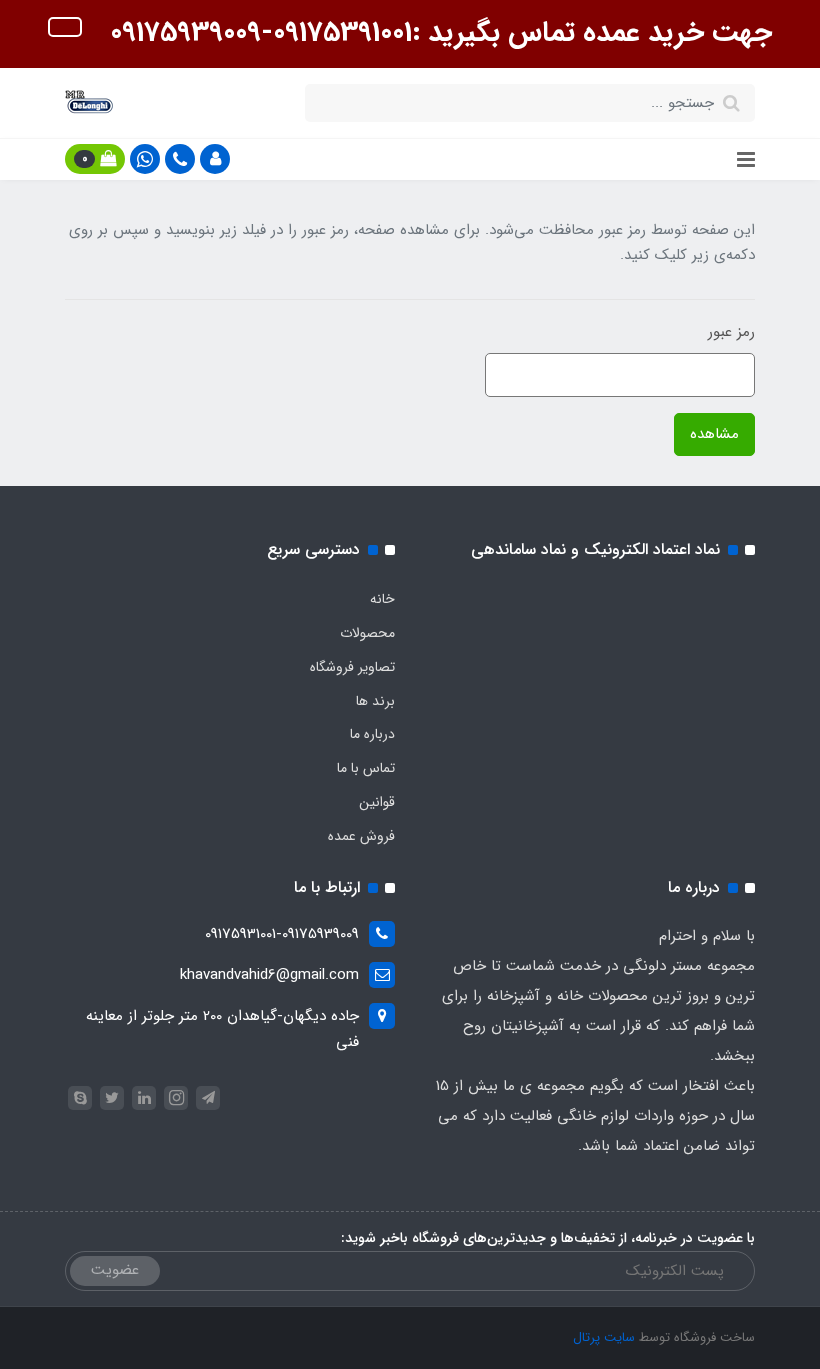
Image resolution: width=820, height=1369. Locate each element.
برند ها (375, 701)
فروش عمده (361, 836)
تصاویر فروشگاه (352, 667)
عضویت (115, 1270)
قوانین (377, 802)
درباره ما (372, 734)
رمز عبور (731, 332)
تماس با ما (366, 768)
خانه (382, 599)
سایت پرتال (604, 1337)
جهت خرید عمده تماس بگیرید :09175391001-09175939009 (437, 33)
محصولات (367, 633)
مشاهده (714, 434)
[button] (215, 159)
